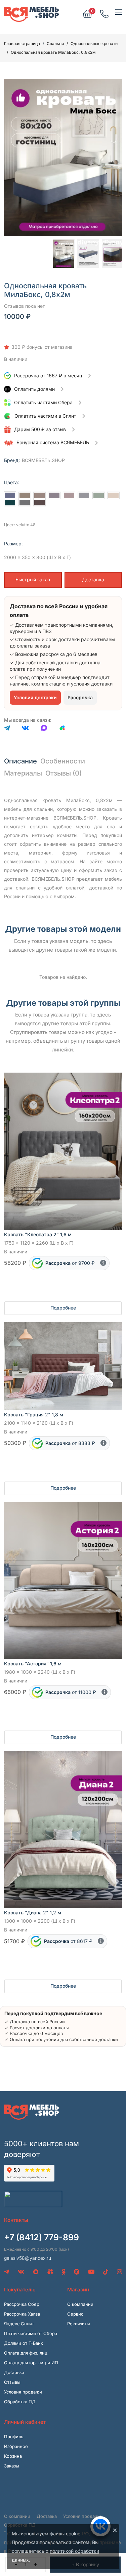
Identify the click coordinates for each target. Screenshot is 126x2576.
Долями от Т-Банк (24, 2343)
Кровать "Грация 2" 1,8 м (34, 1415)
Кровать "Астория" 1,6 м (33, 1664)
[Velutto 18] (113, 495)
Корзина (13, 2456)
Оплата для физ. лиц (26, 2353)
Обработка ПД (20, 2402)
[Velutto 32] (25, 503)
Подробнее (63, 1308)
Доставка (93, 579)
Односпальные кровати (94, 44)
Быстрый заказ (33, 579)
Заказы (12, 2466)
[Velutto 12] (84, 495)
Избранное (16, 2446)
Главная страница (22, 44)
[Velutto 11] (69, 495)
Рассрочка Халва (22, 2314)
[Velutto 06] (39, 495)
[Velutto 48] (10, 495)
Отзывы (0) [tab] (64, 773)
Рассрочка (80, 697)
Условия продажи (23, 2392)
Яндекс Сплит (19, 2324)
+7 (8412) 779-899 (41, 2237)
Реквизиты (79, 2324)
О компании (80, 2304)
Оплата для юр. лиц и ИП (31, 2363)
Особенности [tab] (63, 761)
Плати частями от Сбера (31, 2333)
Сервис (75, 2314)
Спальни (55, 44)
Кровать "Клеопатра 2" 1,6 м (38, 1234)
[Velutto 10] (54, 495)
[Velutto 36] (39, 503)
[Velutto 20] (10, 503)
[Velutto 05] (25, 495)
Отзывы (12, 2382)
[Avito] (62, 729)
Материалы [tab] (23, 773)
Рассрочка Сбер (22, 2304)
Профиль (14, 2437)
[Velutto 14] (99, 495)
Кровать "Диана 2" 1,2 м (33, 1913)
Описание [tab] (20, 761)
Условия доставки (35, 697)
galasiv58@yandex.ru (28, 2258)
